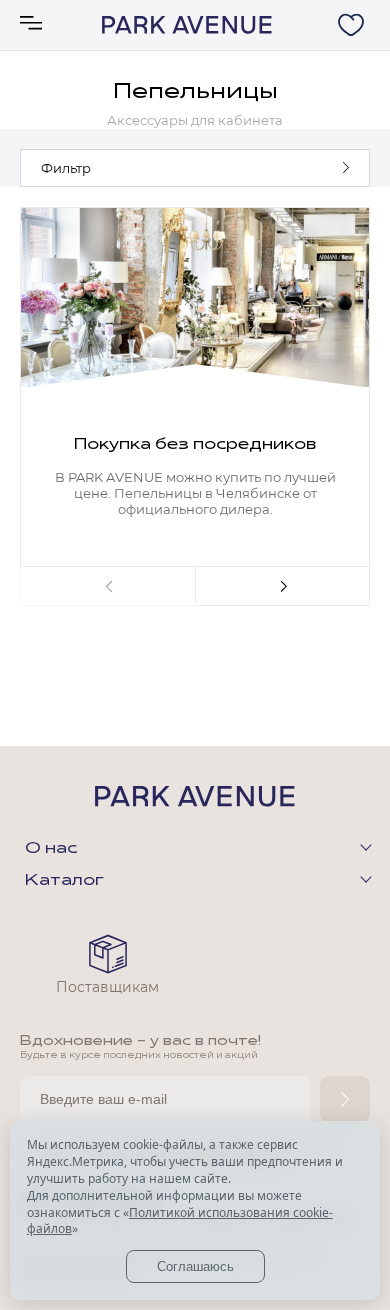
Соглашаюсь (195, 1266)
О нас (51, 849)
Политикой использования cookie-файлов (180, 1221)
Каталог (64, 881)
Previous (107, 586)
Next (282, 586)
